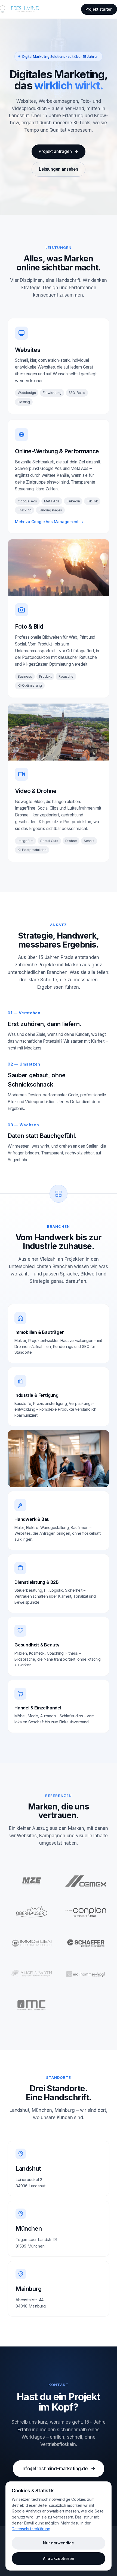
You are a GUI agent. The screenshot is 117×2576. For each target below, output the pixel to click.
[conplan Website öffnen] (86, 1912)
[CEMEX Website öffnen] (86, 1881)
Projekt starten (99, 9)
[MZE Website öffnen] (31, 1881)
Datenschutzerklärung (31, 2529)
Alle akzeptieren (59, 2558)
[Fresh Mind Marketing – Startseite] (20, 9)
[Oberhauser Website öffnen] (31, 1912)
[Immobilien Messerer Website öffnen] (31, 1943)
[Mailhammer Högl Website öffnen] (86, 1974)
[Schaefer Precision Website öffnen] (86, 1943)
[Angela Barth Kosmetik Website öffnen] (31, 1974)
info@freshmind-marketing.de (55, 2469)
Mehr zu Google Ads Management (49, 522)
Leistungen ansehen (59, 169)
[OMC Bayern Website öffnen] (31, 2005)
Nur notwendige (59, 2543)
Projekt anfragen (55, 151)
